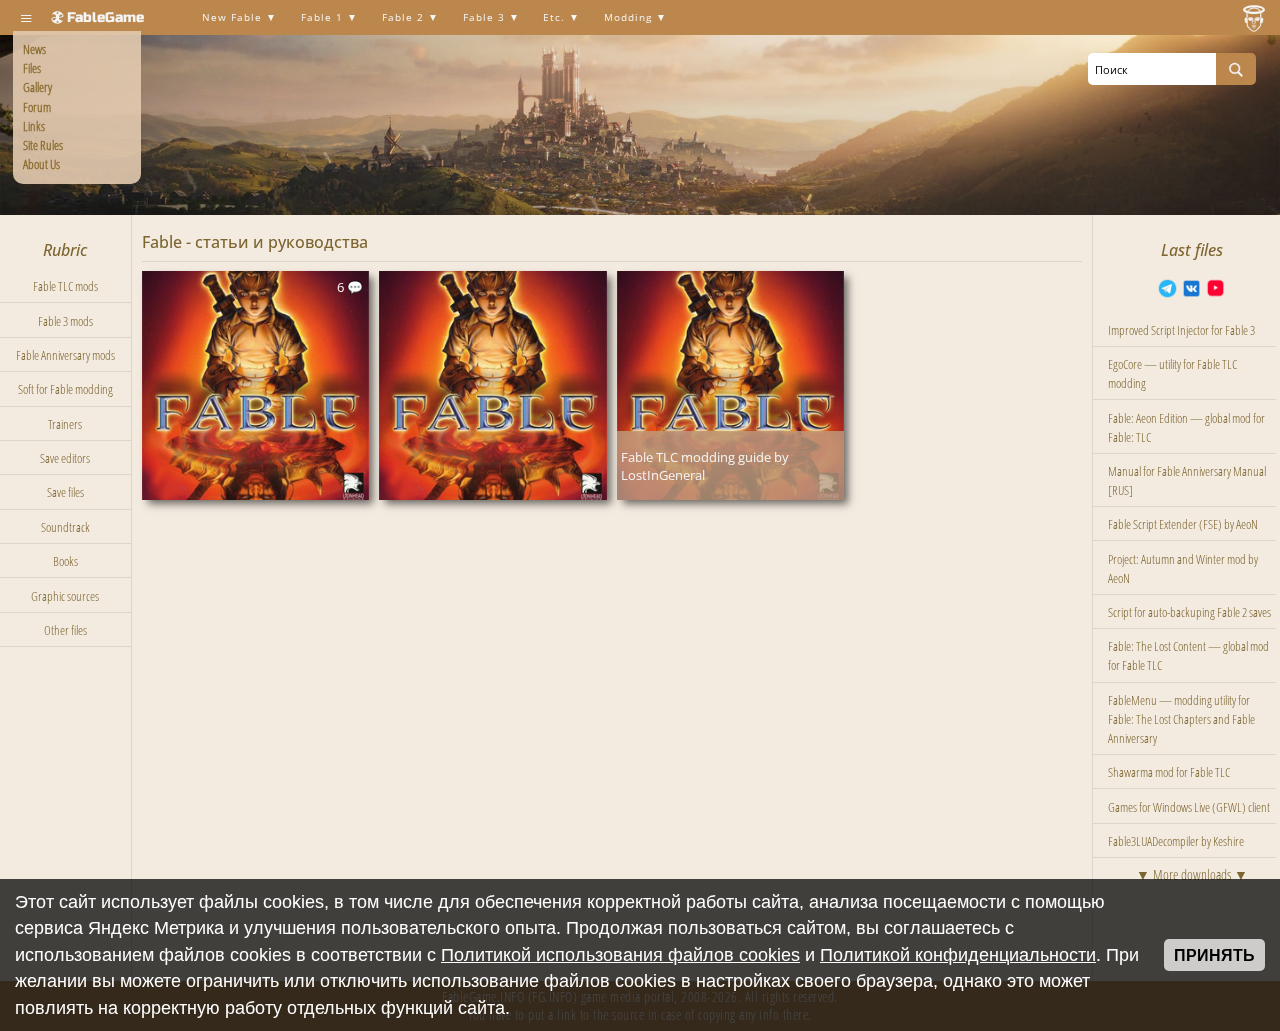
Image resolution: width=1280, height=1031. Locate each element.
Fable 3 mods (65, 321)
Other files (65, 630)
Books (65, 561)
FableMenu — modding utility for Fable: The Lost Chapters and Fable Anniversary (1181, 719)
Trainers (65, 424)
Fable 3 (486, 17)
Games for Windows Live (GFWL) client (1189, 807)
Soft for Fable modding (65, 389)
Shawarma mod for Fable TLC (1169, 772)
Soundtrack (65, 527)
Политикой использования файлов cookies (620, 955)
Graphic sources (65, 596)
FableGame (105, 17)
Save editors (65, 458)
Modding (630, 17)
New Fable (234, 17)
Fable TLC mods (65, 286)
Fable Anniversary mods (65, 355)
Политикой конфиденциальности (958, 955)
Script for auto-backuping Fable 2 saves (1189, 612)
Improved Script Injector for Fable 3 (1181, 330)
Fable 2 (405, 17)
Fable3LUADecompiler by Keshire (1176, 841)
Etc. (556, 17)
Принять (1214, 955)
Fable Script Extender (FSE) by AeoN (1183, 524)
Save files (65, 492)
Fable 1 (324, 17)
